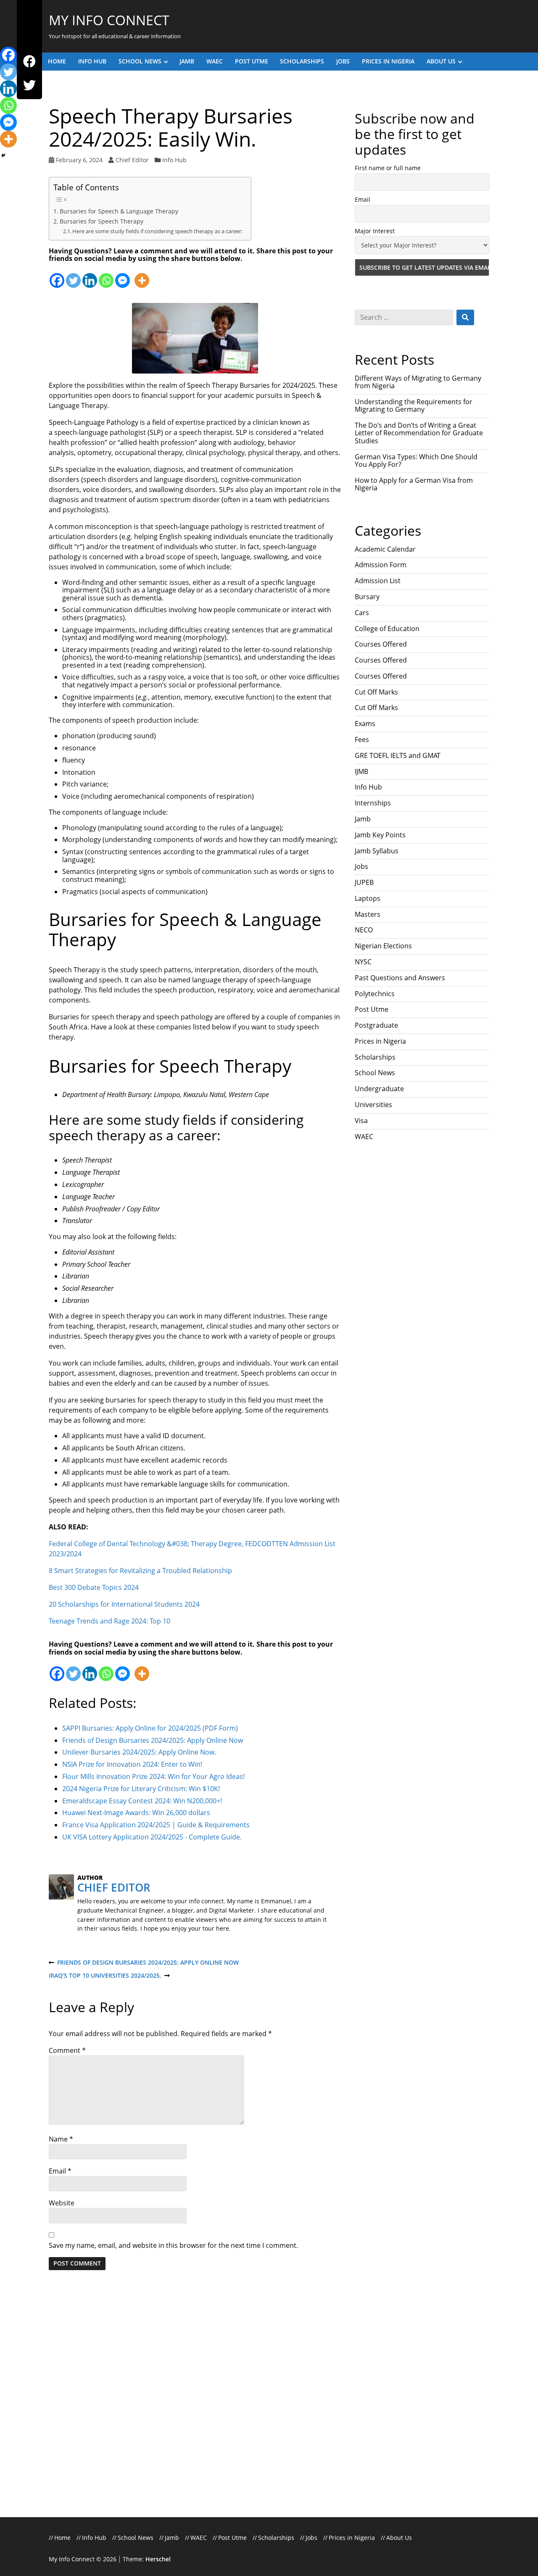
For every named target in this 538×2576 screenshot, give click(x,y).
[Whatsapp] (106, 275)
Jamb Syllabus (377, 851)
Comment (67, 2050)
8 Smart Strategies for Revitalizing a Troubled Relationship (140, 1571)
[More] (142, 275)
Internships (373, 803)
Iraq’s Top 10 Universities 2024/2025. (105, 1976)
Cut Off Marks (376, 692)
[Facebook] (29, 62)
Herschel (158, 2559)
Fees (362, 739)
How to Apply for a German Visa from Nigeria (414, 484)
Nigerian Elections (383, 946)
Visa (361, 1121)
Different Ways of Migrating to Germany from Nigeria (418, 382)
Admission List (378, 581)
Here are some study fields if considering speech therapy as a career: (157, 231)
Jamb (187, 61)
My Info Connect (109, 20)
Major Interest (375, 231)
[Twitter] (29, 86)
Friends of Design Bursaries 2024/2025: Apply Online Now (144, 1963)
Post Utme (252, 61)
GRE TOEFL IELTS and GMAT (398, 755)
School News (140, 61)
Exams (365, 724)
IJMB (361, 771)
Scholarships (302, 61)
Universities (373, 1105)
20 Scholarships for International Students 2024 (124, 1604)
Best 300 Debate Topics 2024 (94, 1587)
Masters (368, 914)
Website (62, 2203)
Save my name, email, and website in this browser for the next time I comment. (173, 2245)
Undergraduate (379, 1089)
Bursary (367, 597)
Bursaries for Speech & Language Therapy (119, 211)
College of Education (387, 629)
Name (61, 2139)
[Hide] (3, 155)
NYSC (363, 962)
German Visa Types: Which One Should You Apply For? (416, 460)
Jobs (343, 61)
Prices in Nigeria (388, 61)
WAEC (215, 61)
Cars (362, 613)
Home (57, 61)
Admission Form (381, 565)
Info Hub (92, 61)
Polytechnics (375, 994)
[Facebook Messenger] (123, 275)
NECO (364, 930)
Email (60, 2171)
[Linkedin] (90, 275)
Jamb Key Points (380, 835)
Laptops (368, 898)
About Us (441, 61)
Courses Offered (381, 644)
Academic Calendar (385, 549)
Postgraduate (376, 1025)
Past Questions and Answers (400, 978)
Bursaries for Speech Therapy (102, 221)
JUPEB (364, 882)
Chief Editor (132, 160)
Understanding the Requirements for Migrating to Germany (414, 405)
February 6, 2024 (79, 160)
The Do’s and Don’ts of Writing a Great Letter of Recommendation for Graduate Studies (419, 433)
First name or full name (388, 168)
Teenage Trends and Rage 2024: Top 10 (109, 1621)
